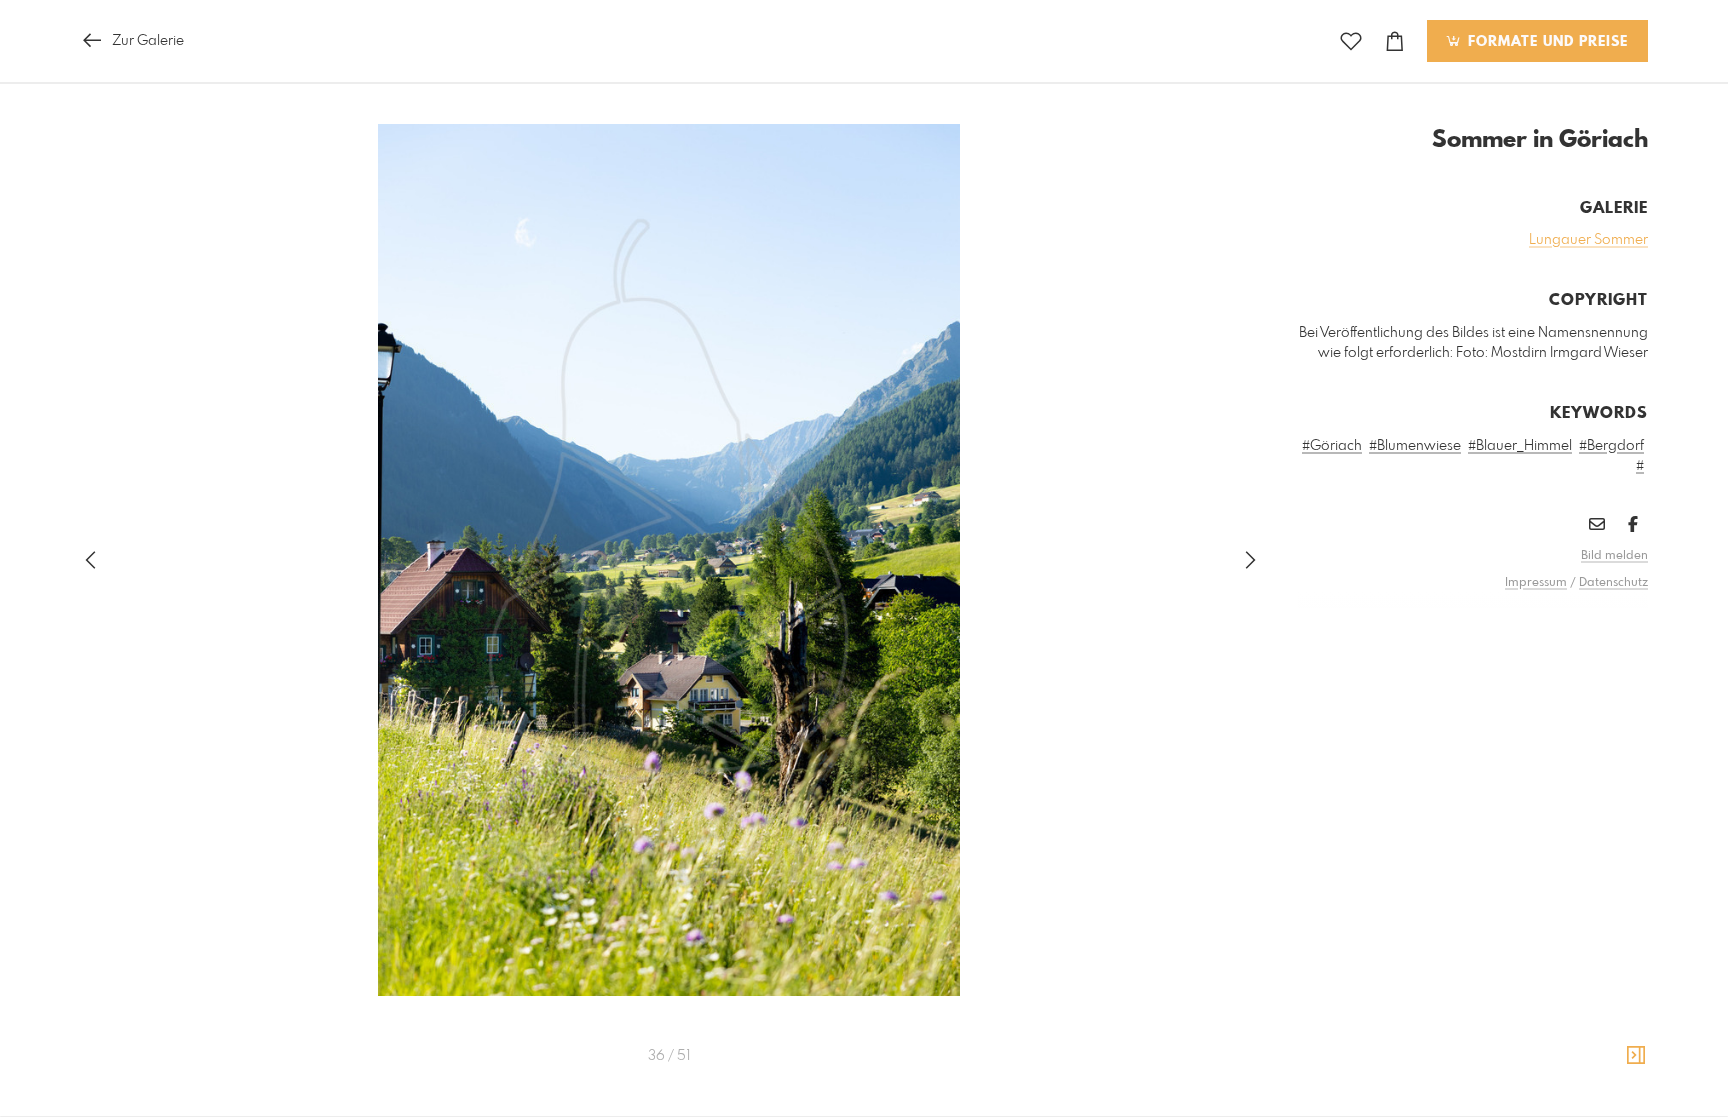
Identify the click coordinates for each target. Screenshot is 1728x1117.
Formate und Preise (1545, 42)
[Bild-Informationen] (1636, 1056)
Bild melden (1614, 556)
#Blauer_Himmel (1520, 446)
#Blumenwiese (1415, 446)
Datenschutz (1613, 583)
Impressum (1536, 583)
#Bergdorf (1611, 446)
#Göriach (1332, 446)
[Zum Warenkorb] (1395, 41)
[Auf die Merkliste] (1351, 41)
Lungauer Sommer (1588, 240)
